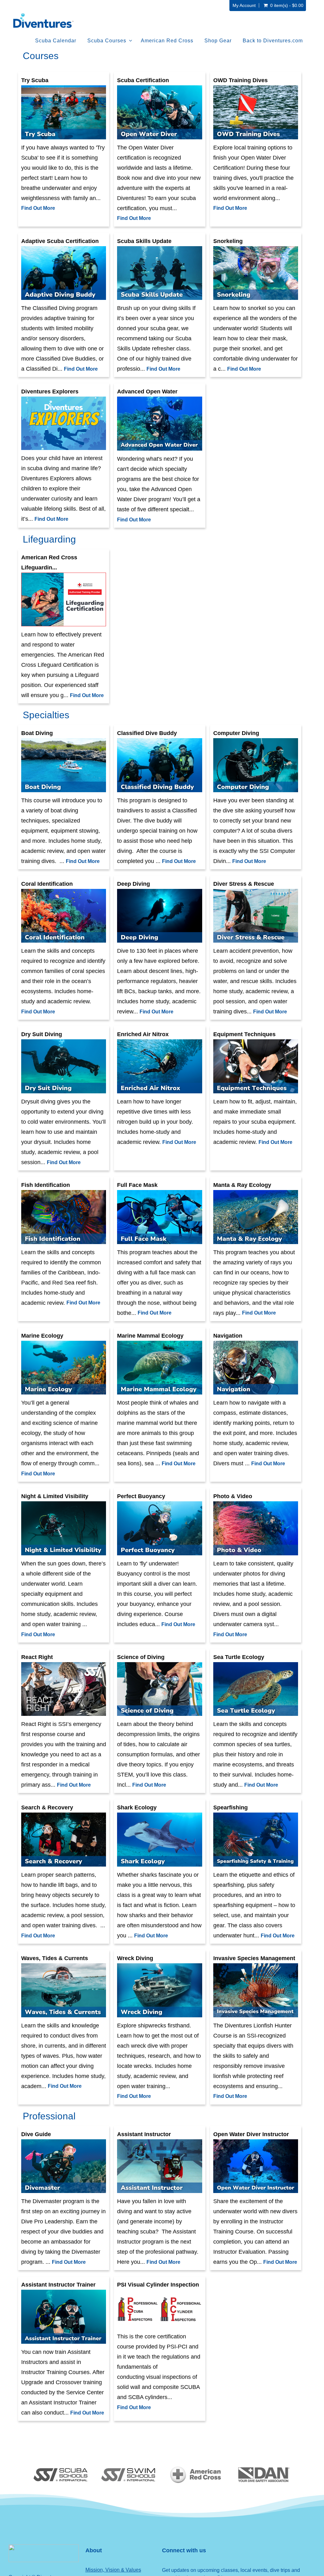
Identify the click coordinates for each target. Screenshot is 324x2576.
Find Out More (38, 208)
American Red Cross (167, 41)
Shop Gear (218, 41)
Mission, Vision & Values (113, 2570)
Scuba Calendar (56, 41)
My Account (244, 5)
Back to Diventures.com (273, 41)
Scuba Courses (107, 41)
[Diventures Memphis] (43, 21)
